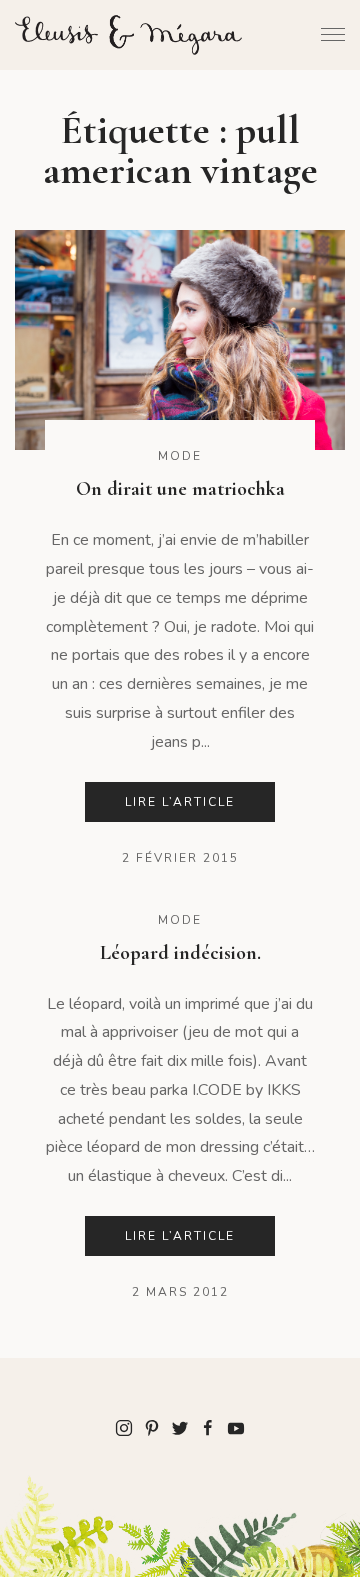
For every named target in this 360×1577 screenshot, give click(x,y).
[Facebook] (208, 1427)
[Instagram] (124, 1427)
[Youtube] (236, 1427)
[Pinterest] (152, 1427)
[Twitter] (180, 1427)
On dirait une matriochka (180, 489)
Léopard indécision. (180, 953)
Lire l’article (180, 802)
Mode (180, 456)
